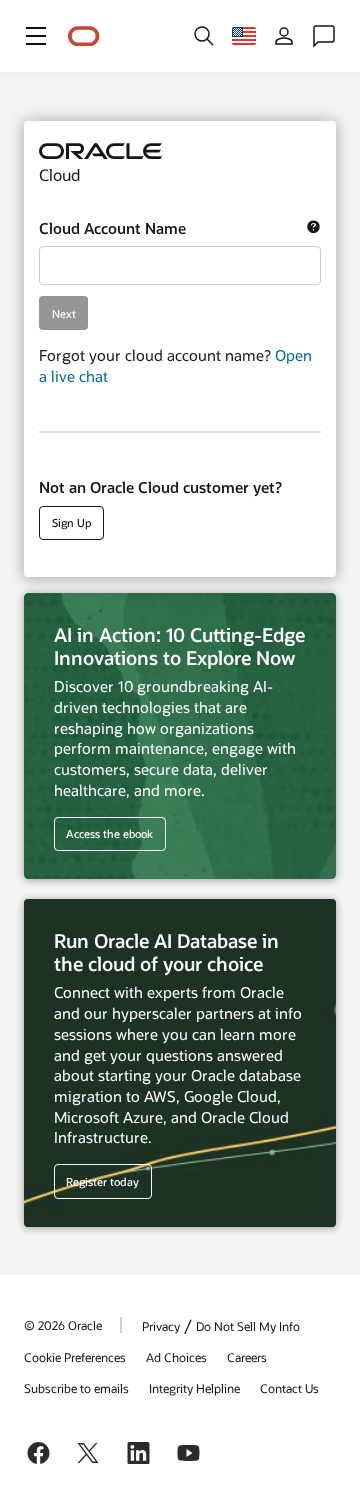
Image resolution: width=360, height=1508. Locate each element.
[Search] (204, 36)
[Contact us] (324, 36)
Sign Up (72, 522)
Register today (97, 1181)
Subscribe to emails (76, 1388)
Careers (247, 1357)
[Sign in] (284, 36)
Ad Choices (176, 1357)
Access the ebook (109, 833)
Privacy (161, 1326)
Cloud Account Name (172, 228)
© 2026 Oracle (63, 1325)
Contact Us (289, 1388)
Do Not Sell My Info (248, 1326)
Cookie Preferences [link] (75, 1357)
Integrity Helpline (194, 1388)
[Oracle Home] (84, 36)
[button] (36, 36)
